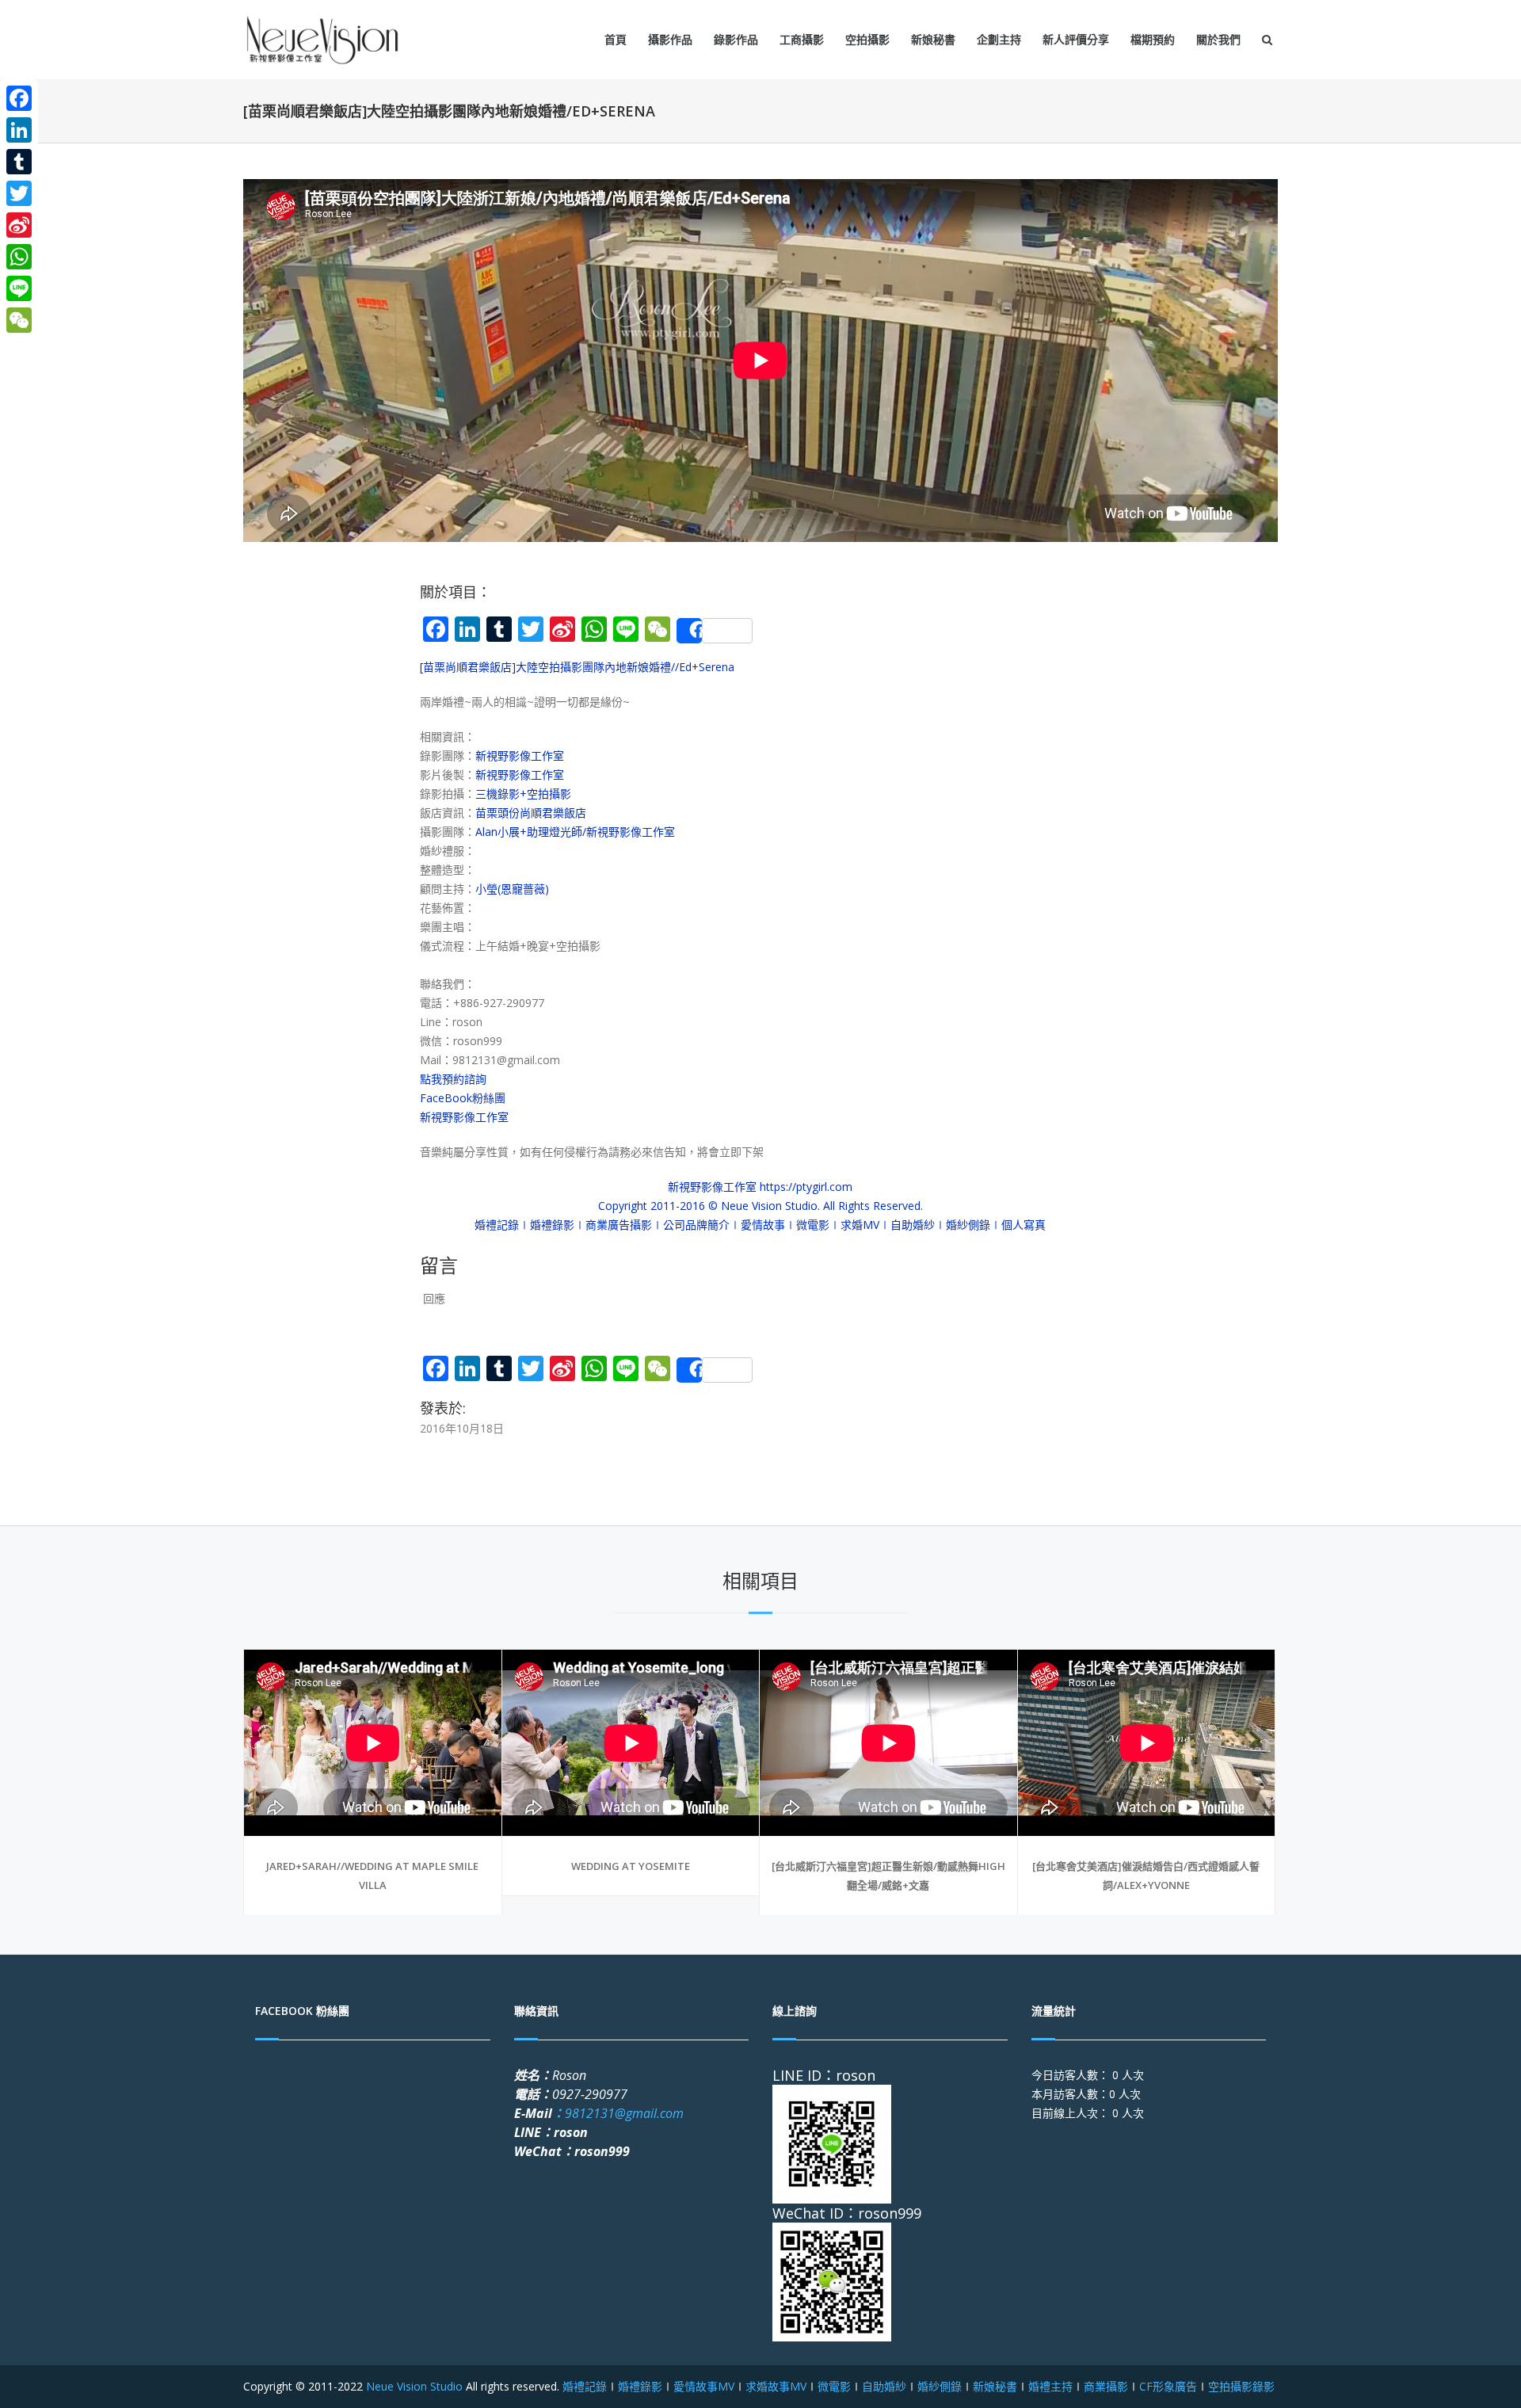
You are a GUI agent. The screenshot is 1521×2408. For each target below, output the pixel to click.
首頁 (616, 39)
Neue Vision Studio (413, 2386)
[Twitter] (19, 193)
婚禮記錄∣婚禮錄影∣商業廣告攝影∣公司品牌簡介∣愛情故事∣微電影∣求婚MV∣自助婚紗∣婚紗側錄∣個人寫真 (760, 1225)
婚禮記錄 (585, 2386)
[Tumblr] (19, 162)
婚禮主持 (1050, 2386)
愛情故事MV (704, 2386)
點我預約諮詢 (453, 1079)
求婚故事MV (776, 2386)
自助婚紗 (884, 2386)
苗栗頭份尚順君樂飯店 (531, 813)
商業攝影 (1106, 2386)
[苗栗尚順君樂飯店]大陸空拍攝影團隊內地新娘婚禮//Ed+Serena (577, 667)
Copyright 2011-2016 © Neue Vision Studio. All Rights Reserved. (760, 1206)
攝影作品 (670, 39)
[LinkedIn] (19, 130)
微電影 (834, 2386)
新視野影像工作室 (520, 756)
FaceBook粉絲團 (463, 1098)
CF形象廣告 (1168, 2386)
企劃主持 (999, 39)
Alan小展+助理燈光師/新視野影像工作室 (575, 832)
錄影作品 (736, 39)
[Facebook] (19, 98)
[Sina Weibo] (19, 225)
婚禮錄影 (640, 2386)
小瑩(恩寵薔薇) (512, 889)
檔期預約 (1153, 39)
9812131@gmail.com (618, 2113)
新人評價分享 (1076, 39)
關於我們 (1218, 39)
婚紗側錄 (940, 2386)
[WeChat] (19, 320)
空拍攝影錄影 (1241, 2386)
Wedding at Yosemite (631, 1866)
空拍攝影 (867, 39)
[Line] (19, 288)
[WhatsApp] (19, 257)
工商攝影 (802, 39)
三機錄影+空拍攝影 (523, 794)
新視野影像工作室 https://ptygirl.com (760, 1187)
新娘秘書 (933, 39)
